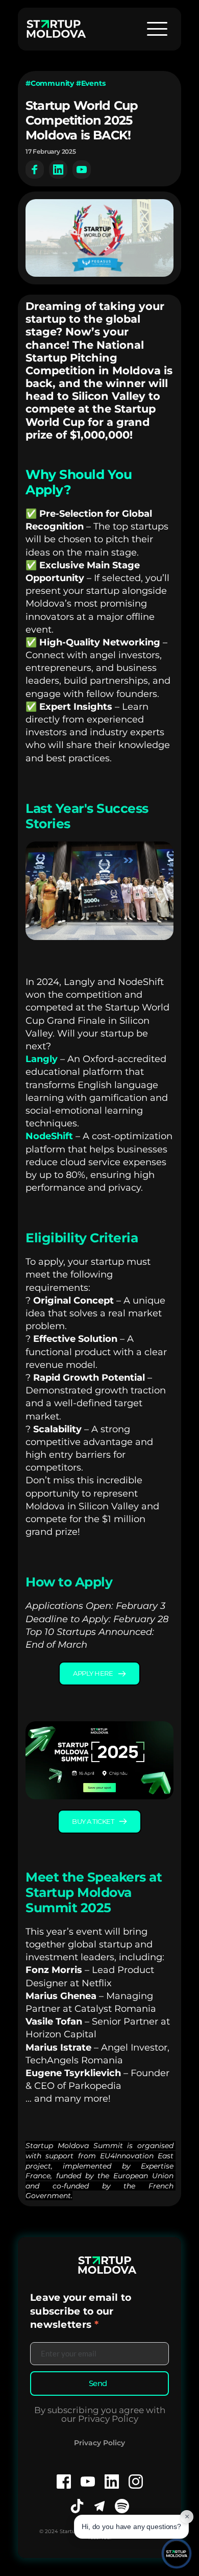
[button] (157, 29)
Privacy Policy (99, 2443)
